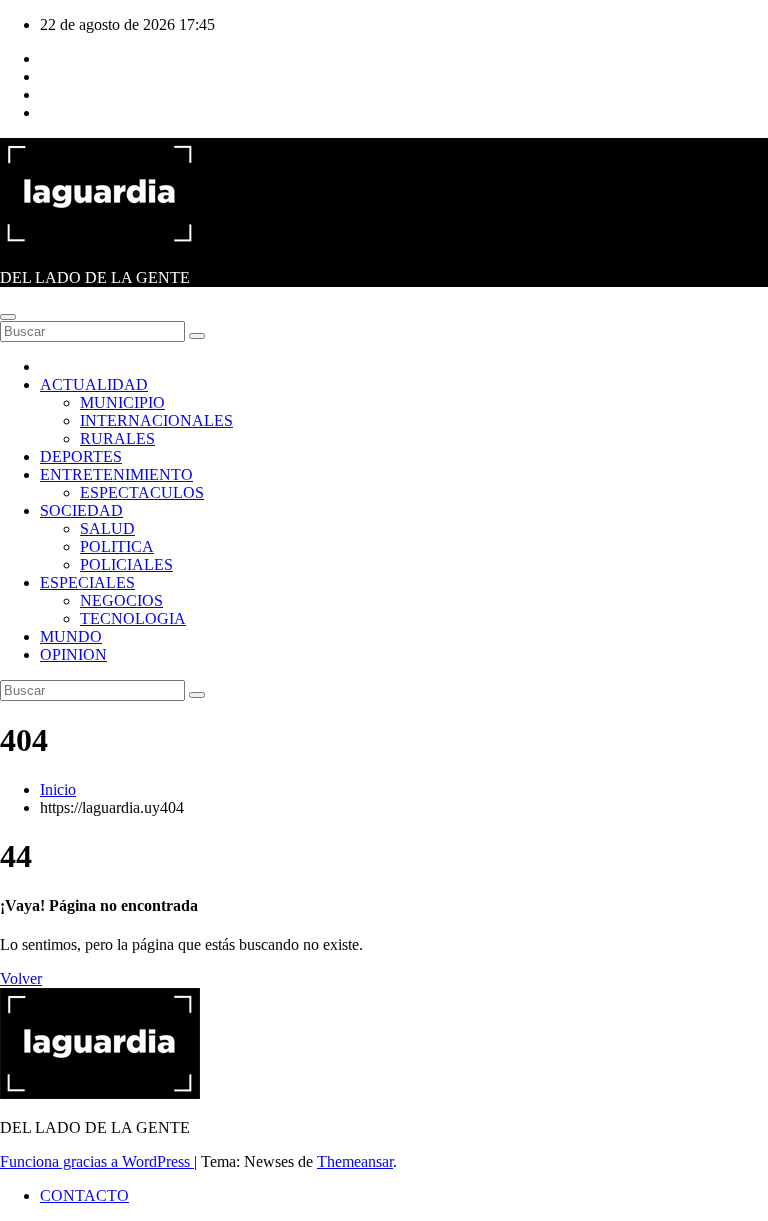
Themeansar (355, 1161)
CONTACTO (84, 1195)
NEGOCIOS (121, 600)
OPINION (73, 654)
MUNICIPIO (122, 402)
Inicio (58, 789)
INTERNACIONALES (156, 420)
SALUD (107, 528)
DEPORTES (81, 456)
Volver (21, 978)
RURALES (117, 438)
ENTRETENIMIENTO (116, 474)
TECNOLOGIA (133, 618)
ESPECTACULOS (142, 492)
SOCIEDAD (81, 510)
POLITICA (117, 546)
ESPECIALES (87, 582)
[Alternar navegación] (8, 317)
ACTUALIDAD (94, 384)
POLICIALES (126, 564)
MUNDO (71, 636)
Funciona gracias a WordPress (97, 1161)
